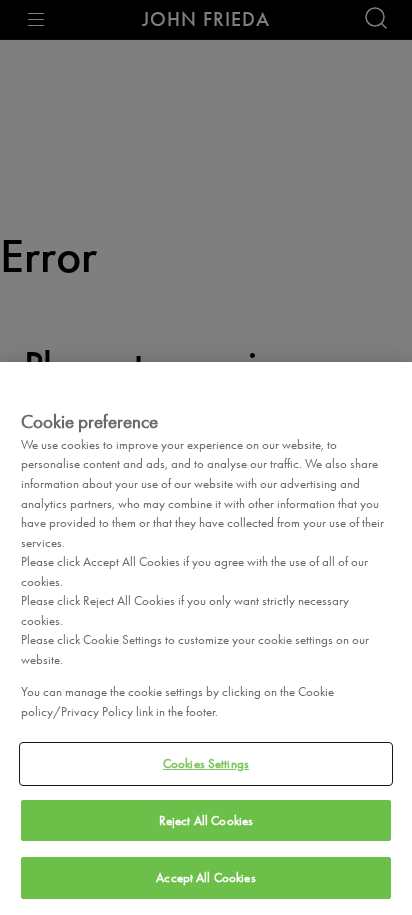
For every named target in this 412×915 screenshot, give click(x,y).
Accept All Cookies (205, 877)
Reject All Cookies (206, 820)
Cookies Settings (206, 763)
